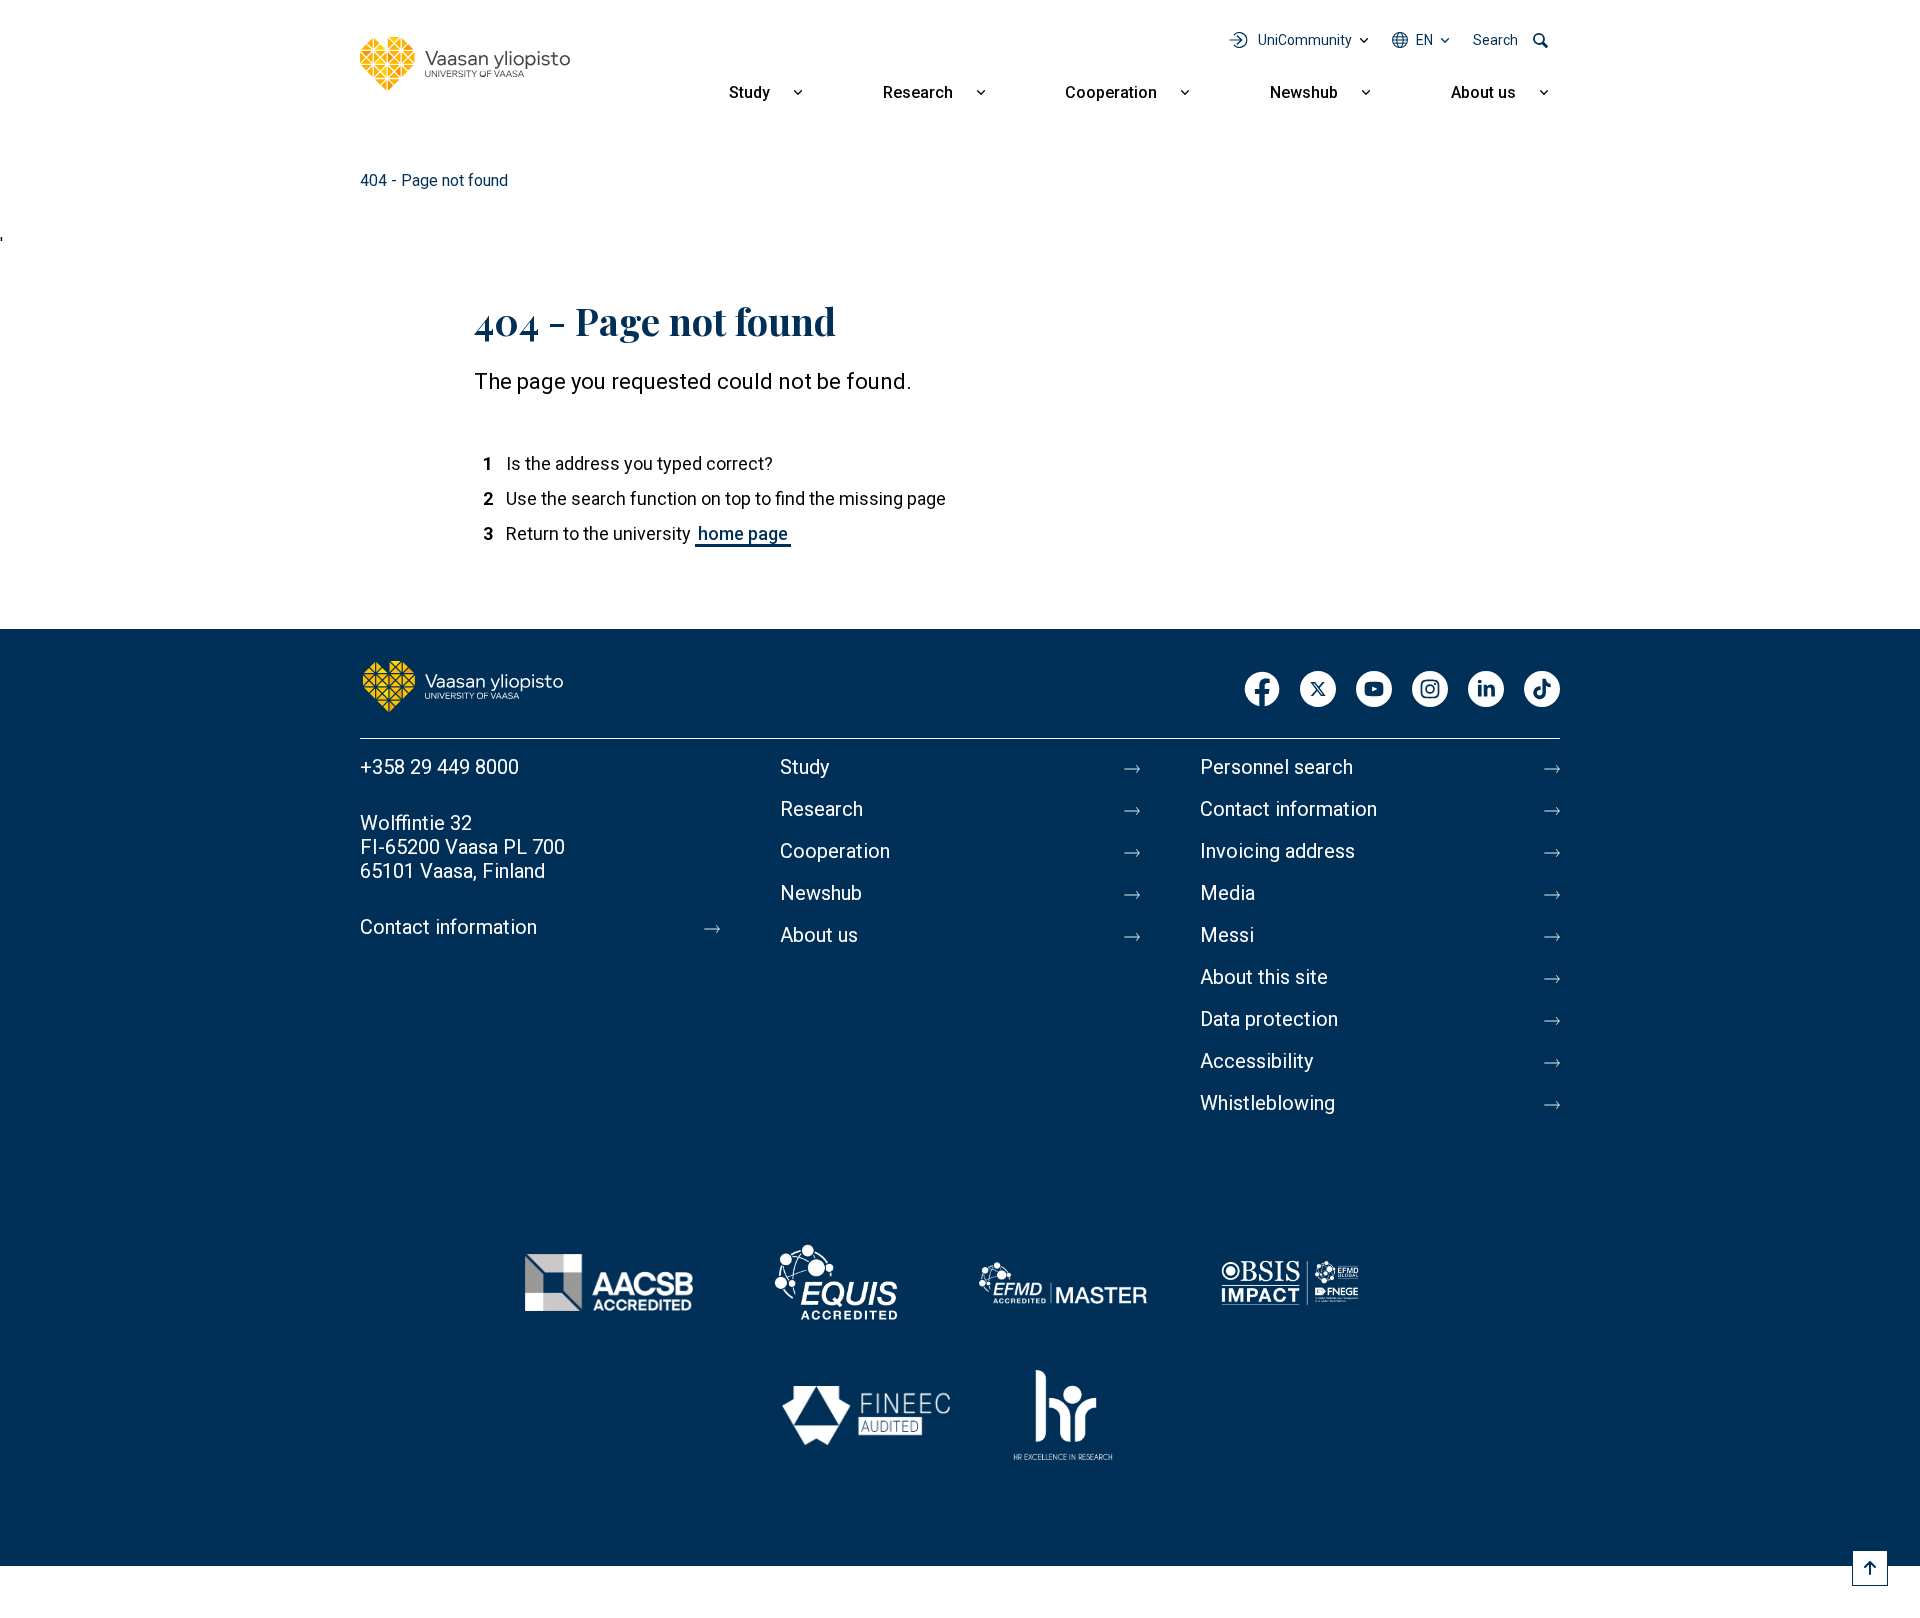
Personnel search (1276, 767)
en (1424, 40)
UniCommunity (1305, 40)
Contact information (448, 927)
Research (918, 92)
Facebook (1262, 690)
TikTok (1542, 690)
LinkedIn (1486, 690)
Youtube (1374, 690)
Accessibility (1256, 1061)
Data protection (1269, 1019)
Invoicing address (1277, 851)
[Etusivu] (463, 685)
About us (1483, 92)
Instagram (1430, 690)
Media (1227, 893)
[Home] (465, 64)
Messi (1227, 935)
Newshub (1304, 92)
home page (743, 533)
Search (1495, 40)
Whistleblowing (1267, 1103)
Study (749, 92)
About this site (1264, 977)
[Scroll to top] (1870, 1568)
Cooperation (1111, 92)
